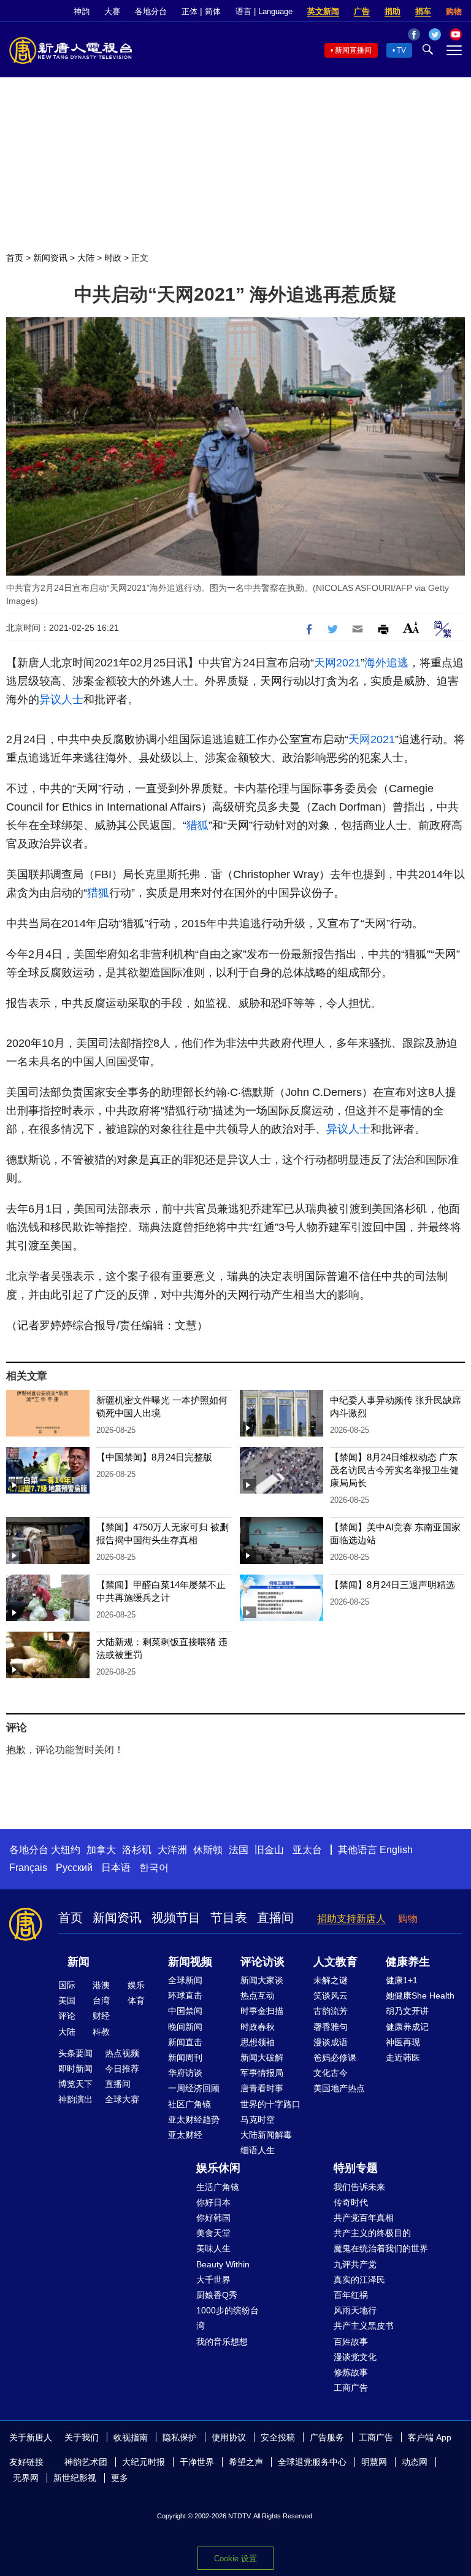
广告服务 (327, 2437)
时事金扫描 (262, 2011)
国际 (67, 1985)
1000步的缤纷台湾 (228, 2318)
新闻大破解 (262, 2057)
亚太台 (307, 1850)
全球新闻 (185, 1980)
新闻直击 (185, 2042)
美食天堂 (213, 2233)
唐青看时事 (262, 2088)
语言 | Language (264, 11)
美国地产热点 (339, 2088)
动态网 (415, 2462)
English (396, 1850)
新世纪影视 (75, 2478)
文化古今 (331, 2073)
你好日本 (213, 2202)
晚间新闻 (185, 2027)
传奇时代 (351, 2202)
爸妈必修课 (335, 2057)
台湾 (101, 2000)
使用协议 (229, 2437)
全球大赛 (122, 2099)
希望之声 (246, 2462)
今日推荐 (122, 2069)
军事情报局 (262, 2073)
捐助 (392, 11)
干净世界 (197, 2462)
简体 (213, 11)
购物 (454, 11)
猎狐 (197, 825)
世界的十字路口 (270, 2104)
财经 (101, 2016)
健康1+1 (402, 1980)
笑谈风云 (331, 1996)
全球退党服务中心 (312, 2462)
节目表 (229, 1918)
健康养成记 (407, 2027)
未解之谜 (331, 1980)
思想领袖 (258, 2042)
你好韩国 (213, 2218)
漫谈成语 (331, 2042)
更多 (120, 2478)
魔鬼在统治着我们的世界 (381, 2248)
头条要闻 (75, 2053)
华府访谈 (185, 2073)
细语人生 (258, 2150)
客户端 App (430, 2437)
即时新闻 (75, 2069)
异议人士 (61, 700)
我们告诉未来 (359, 2187)
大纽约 (66, 1850)
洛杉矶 (137, 1850)
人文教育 (335, 1962)
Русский (74, 1868)
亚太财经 (185, 2135)
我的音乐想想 (222, 2342)
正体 (190, 11)
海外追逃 (386, 663)
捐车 (423, 11)
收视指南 (131, 2437)
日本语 (116, 1868)
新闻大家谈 (262, 1980)
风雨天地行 (355, 2310)
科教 (101, 2032)
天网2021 (337, 663)
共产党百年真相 (364, 2218)
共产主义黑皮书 (364, 2326)
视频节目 (176, 1918)
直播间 (275, 1918)
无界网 (26, 2478)
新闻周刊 (185, 2057)
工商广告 (351, 2388)
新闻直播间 (353, 50)
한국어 (154, 1868)
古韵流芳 (331, 2011)
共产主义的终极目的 (372, 2233)
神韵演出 (75, 2099)
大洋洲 (172, 1850)
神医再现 (403, 2042)
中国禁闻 (185, 2011)
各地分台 (151, 11)
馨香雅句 (331, 2027)
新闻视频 (190, 1962)
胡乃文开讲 (407, 2011)
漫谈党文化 (355, 2357)
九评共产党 (355, 2264)
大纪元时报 (144, 2462)
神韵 (82, 11)
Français (28, 1868)
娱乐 (136, 1985)
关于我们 (82, 2437)
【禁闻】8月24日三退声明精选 (392, 1585)
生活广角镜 (218, 2187)
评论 (67, 2016)
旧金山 (269, 1850)
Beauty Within (223, 2264)
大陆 (86, 258)
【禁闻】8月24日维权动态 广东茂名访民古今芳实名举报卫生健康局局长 (394, 1470)
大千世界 (213, 2280)
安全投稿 (278, 2437)
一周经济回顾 (194, 2088)
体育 (136, 2000)
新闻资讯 (50, 258)
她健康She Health (420, 1996)
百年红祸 (351, 2295)
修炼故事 (351, 2372)
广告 (362, 11)
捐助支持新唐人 (351, 1919)
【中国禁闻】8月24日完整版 (154, 1457)
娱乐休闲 (218, 2168)
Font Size (411, 627)
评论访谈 (262, 1962)
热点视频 (122, 2053)
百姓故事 (351, 2342)
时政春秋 (258, 2027)
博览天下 (75, 2084)
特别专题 (356, 2168)
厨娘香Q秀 (217, 2295)
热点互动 (258, 1996)
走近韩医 (403, 2057)
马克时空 (258, 2119)
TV (401, 50)
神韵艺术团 (86, 2462)
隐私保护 (180, 2437)
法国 (239, 1850)
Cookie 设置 (235, 2559)
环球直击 (185, 1996)
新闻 (78, 1962)
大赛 (112, 11)
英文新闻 (323, 11)
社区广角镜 (190, 2104)
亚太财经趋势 (194, 2119)
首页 (15, 258)
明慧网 (374, 2462)
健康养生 (408, 1962)
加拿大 (101, 1850)
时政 (113, 258)
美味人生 (213, 2248)
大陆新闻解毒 (266, 2135)
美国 (67, 2000)
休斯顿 (208, 1850)
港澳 (101, 1985)
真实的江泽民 (359, 2280)
